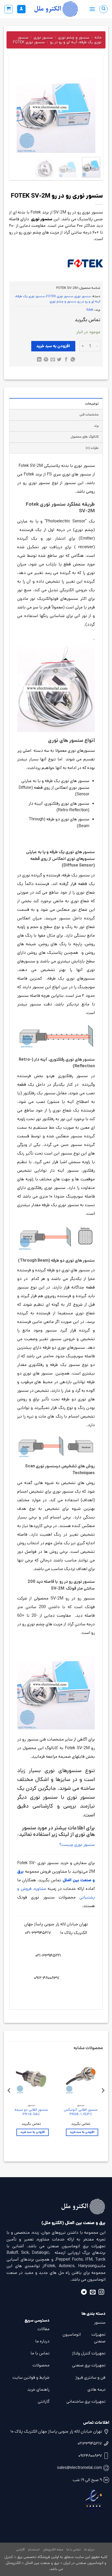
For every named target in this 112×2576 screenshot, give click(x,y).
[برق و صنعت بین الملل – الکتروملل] (56, 9)
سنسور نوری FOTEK (29, 42)
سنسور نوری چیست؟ (77, 1845)
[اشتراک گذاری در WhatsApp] (73, 360)
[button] (92, 9)
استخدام (34, 2550)
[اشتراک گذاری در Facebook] (66, 360)
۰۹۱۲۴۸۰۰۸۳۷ (90, 2456)
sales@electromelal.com (79, 2468)
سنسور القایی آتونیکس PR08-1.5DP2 (81, 2112)
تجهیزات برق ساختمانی (86, 2401)
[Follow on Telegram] (84, 2293)
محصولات (41, 2365)
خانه (98, 37)
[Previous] (92, 109)
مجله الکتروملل (53, 2550)
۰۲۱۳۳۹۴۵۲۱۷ (90, 2443)
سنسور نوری (43, 37)
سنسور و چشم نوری (74, 37)
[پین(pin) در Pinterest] (46, 360)
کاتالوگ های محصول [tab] (85, 437)
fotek (90, 310)
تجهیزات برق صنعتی (89, 2365)
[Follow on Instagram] (101, 2293)
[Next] (16, 109)
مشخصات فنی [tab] (89, 415)
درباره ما (42, 2341)
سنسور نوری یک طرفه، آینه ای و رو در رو (60, 40)
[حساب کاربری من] (21, 9)
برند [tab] (96, 426)
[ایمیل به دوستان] (52, 360)
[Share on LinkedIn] (39, 360)
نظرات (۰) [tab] (92, 448)
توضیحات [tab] (92, 404)
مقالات (43, 2329)
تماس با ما (40, 2353)
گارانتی (44, 2401)
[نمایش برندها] (85, 263)
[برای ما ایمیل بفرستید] (93, 2293)
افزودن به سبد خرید (53, 346)
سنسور (100, 2322)
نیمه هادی (97, 2389)
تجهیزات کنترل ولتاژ (89, 2353)
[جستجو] (103, 9)
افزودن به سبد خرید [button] (82, 2132)
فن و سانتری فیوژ (91, 2377)
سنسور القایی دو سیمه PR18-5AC (31, 2112)
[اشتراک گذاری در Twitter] (59, 360)
